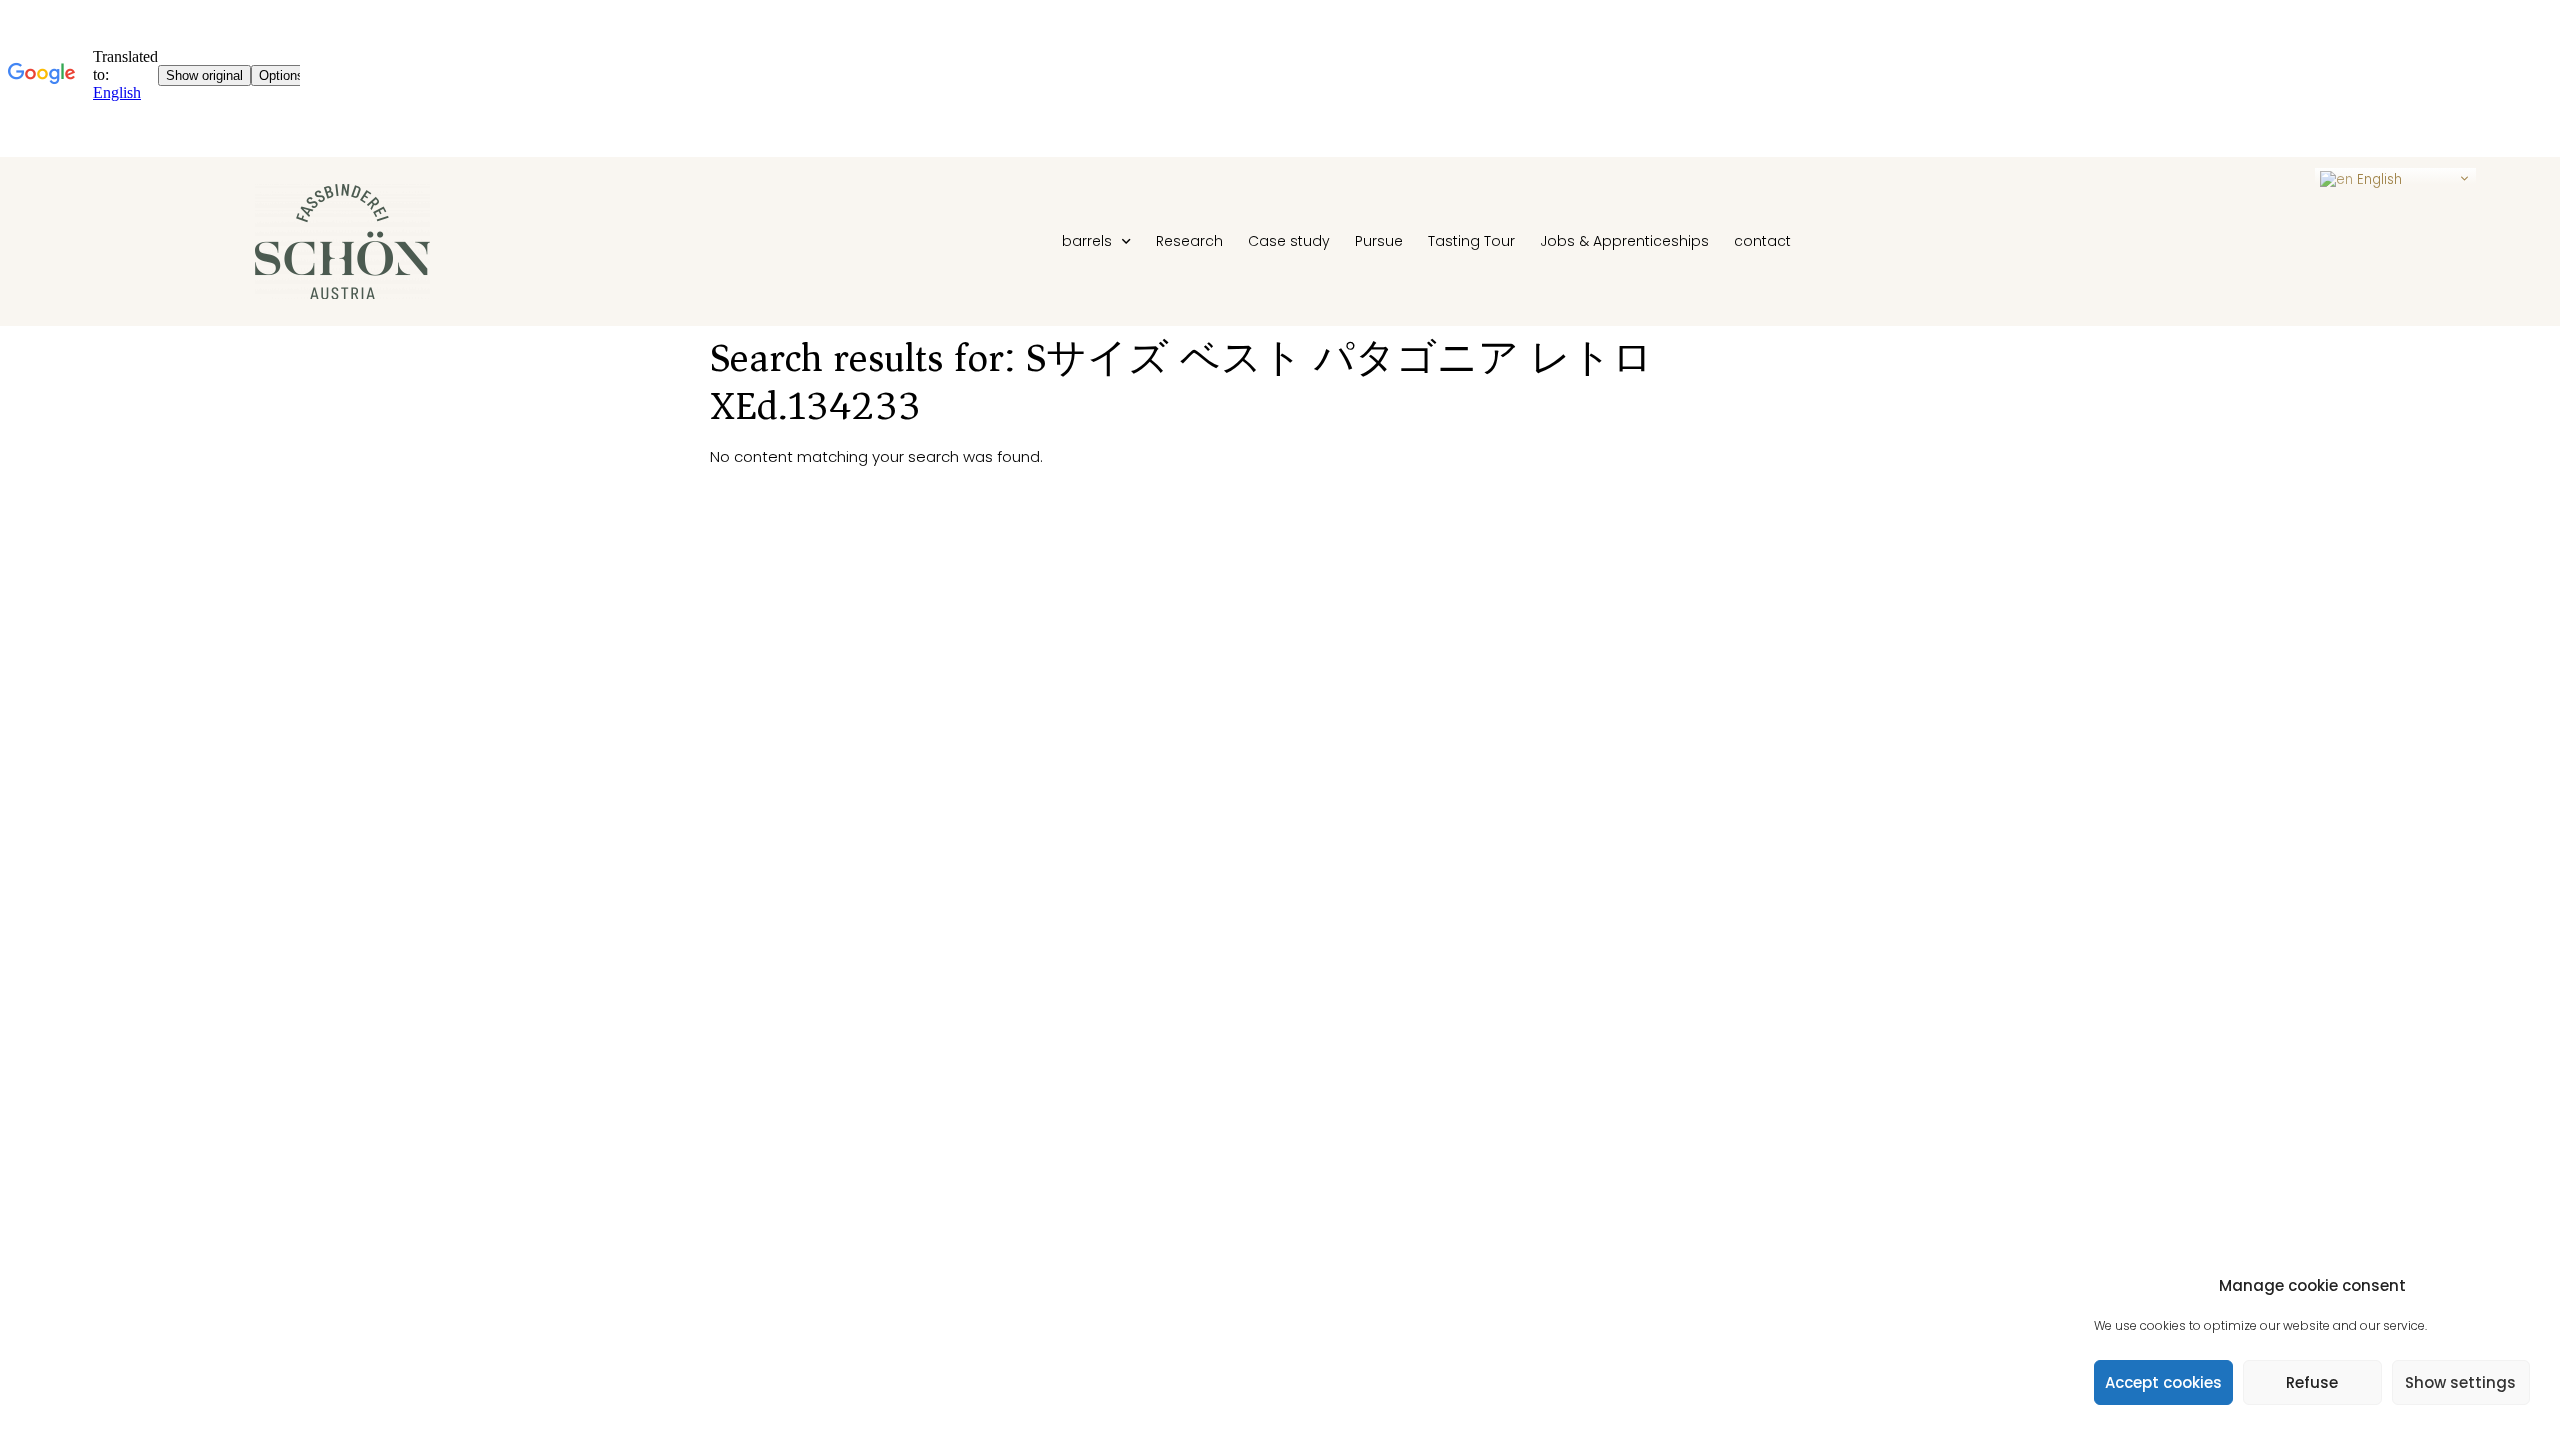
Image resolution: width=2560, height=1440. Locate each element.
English (2377, 179)
